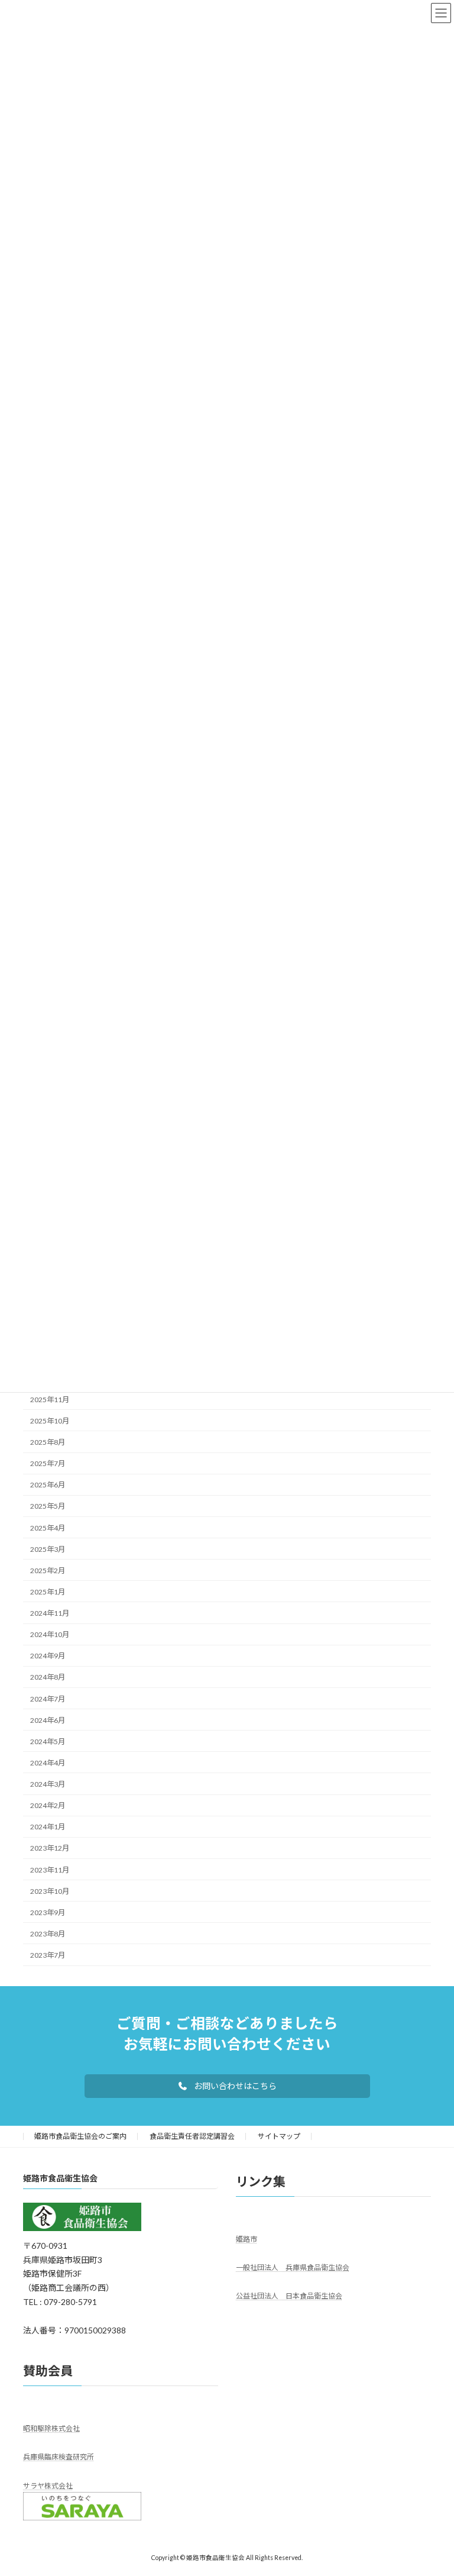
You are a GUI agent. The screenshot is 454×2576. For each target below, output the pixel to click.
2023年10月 (50, 1891)
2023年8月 (48, 1933)
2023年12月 (50, 1848)
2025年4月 (48, 1527)
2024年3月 (48, 1784)
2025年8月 (48, 1442)
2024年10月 (50, 1634)
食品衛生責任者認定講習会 (192, 2136)
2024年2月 (48, 1805)
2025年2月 (48, 1570)
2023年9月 (48, 1912)
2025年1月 (48, 1591)
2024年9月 (48, 1656)
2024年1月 (48, 1827)
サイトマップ (279, 2136)
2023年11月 (50, 1869)
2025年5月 (48, 1506)
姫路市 (247, 2239)
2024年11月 (50, 1613)
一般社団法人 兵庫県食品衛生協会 (293, 2267)
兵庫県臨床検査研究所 (59, 2457)
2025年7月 (48, 1463)
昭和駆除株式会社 (51, 2428)
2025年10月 (50, 1420)
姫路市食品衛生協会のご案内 (80, 2136)
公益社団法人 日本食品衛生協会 (289, 2296)
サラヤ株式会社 (48, 2486)
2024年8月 (48, 1677)
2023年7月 (48, 1955)
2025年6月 (48, 1485)
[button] (227, 2086)
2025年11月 (50, 1399)
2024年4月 (48, 1762)
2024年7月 (48, 1698)
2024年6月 (48, 1720)
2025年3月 (48, 1549)
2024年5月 (48, 1741)
